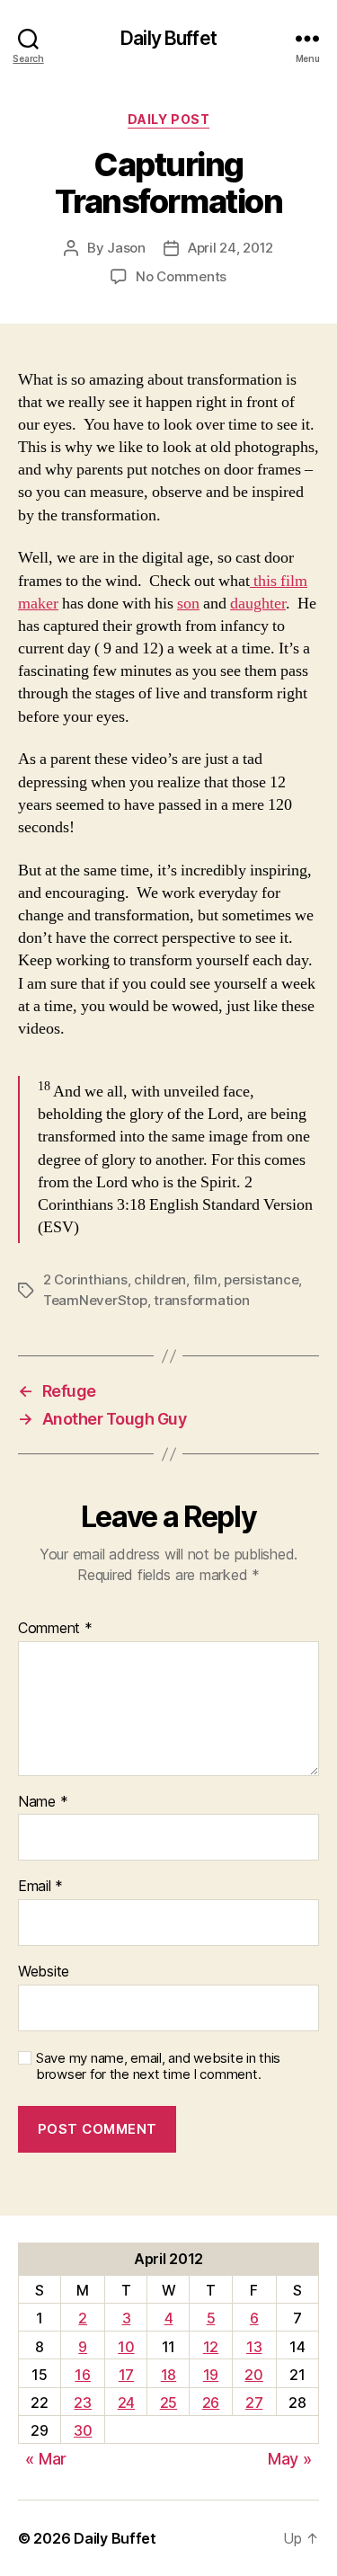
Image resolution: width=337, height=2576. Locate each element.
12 (211, 2347)
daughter (258, 604)
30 (83, 2430)
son (188, 604)
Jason (126, 248)
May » (290, 2459)
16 (82, 2375)
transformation (201, 1300)
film (205, 1279)
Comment (55, 1629)
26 (211, 2403)
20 (253, 2375)
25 (168, 2403)
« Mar (46, 2459)
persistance (261, 1279)
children (160, 1279)
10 (126, 2347)
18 (168, 2375)
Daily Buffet (168, 38)
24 (126, 2403)
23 (82, 2403)
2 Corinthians (85, 1279)
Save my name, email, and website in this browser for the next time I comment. (158, 2067)
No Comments (181, 276)
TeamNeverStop (95, 1300)
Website (44, 1972)
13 (254, 2347)
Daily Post (168, 119)
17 (126, 2375)
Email (40, 1887)
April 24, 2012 (231, 248)
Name (43, 1802)
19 (211, 2375)
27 (254, 2403)
